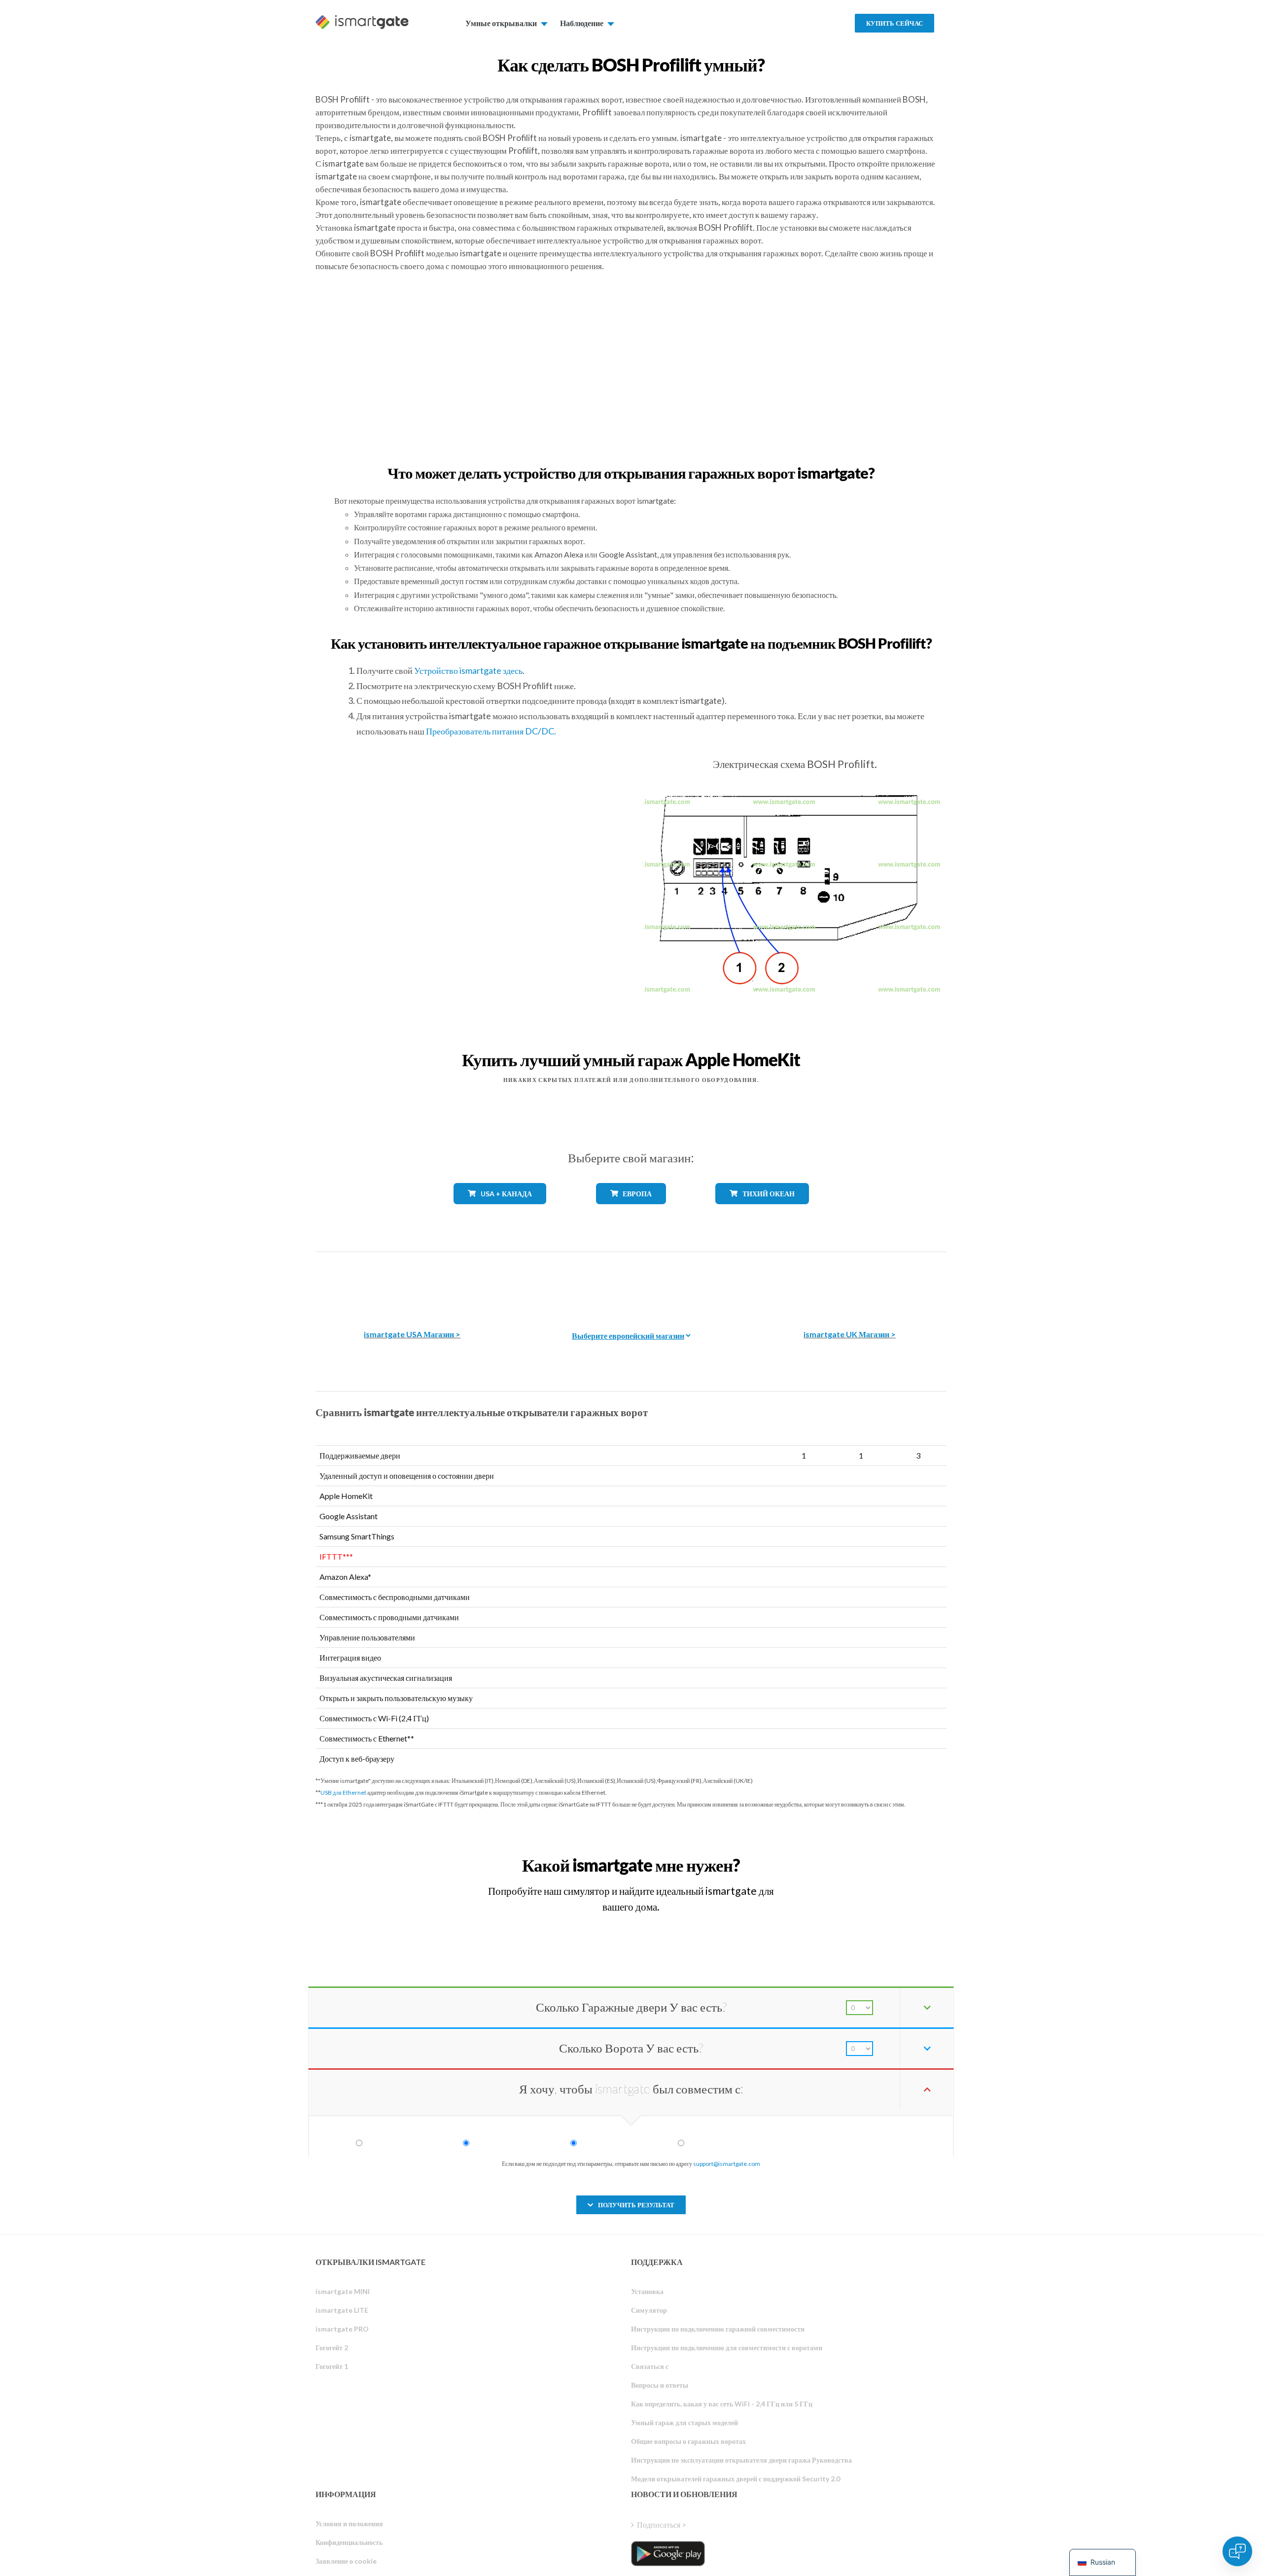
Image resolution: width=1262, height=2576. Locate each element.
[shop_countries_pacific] (762, 1211)
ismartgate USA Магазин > (412, 1334)
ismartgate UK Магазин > (850, 1334)
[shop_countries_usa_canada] (500, 1211)
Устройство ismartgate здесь (468, 670)
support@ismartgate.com (727, 2164)
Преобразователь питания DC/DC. (491, 731)
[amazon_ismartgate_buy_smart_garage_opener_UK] (850, 1283)
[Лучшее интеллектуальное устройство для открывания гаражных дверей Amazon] (412, 1283)
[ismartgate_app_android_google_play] (668, 2553)
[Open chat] (1237, 2551)
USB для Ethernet (343, 1793)
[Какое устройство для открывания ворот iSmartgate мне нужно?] (874, 1856)
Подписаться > (662, 2524)
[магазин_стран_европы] (631, 1211)
